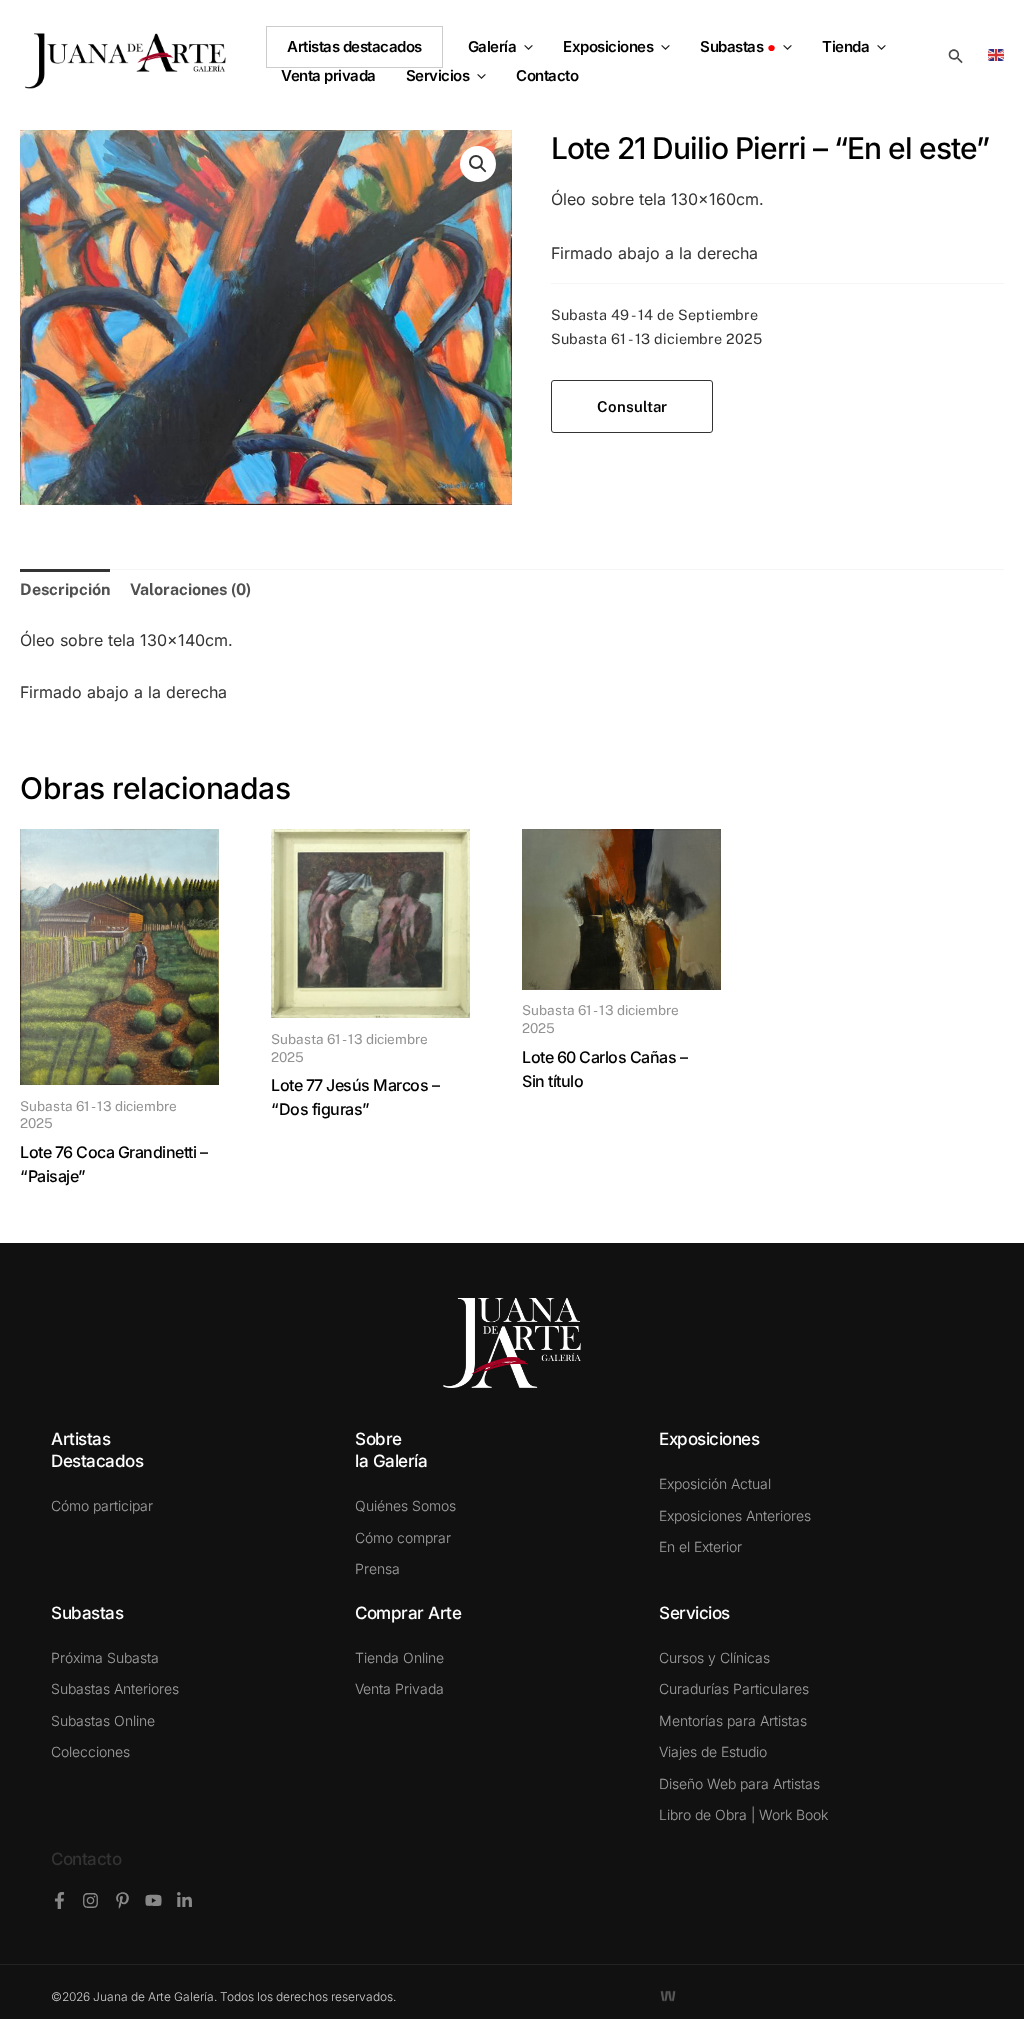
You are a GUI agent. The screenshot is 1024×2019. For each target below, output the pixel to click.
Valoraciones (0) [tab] (190, 589)
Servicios (438, 76)
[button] (524, 47)
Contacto (86, 1859)
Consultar (632, 406)
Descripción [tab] (65, 589)
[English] (999, 53)
